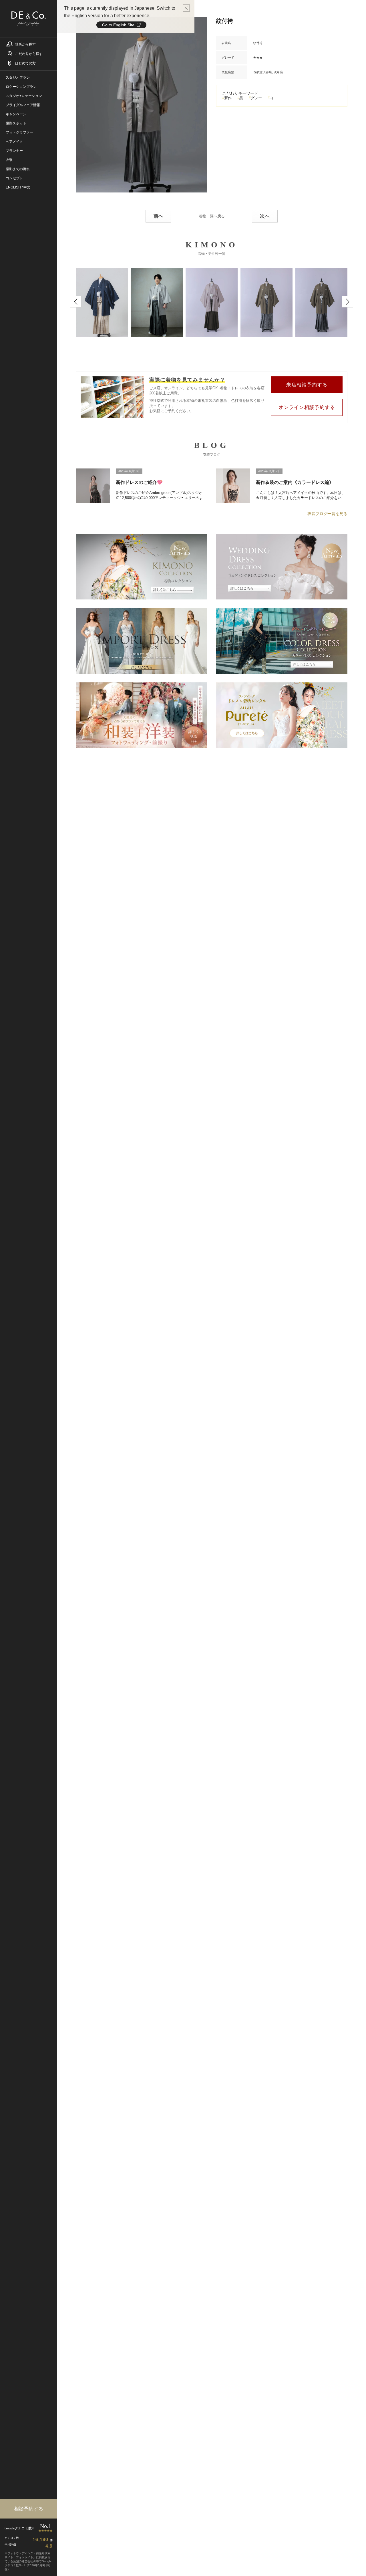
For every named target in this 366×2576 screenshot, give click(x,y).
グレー (256, 98)
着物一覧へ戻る (212, 216)
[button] (76, 302)
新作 (228, 98)
